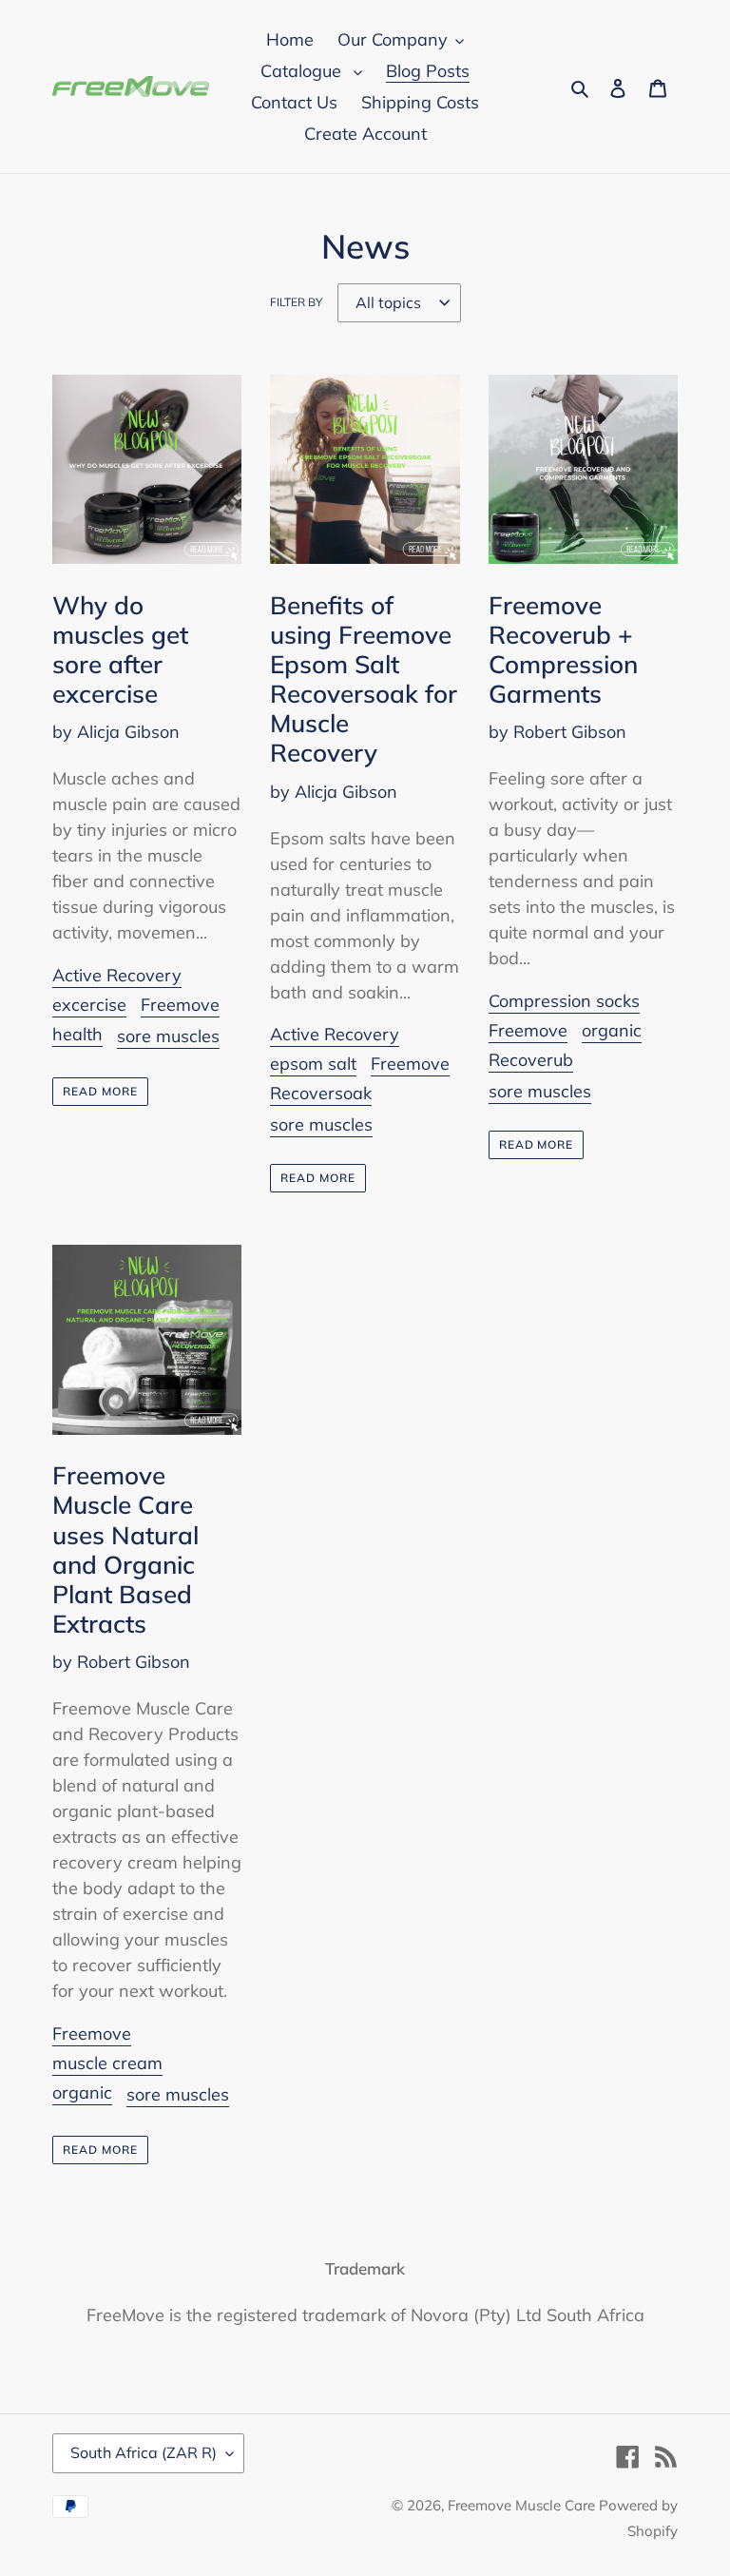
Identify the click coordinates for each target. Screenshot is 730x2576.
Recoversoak (321, 1093)
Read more (100, 1091)
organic (612, 1030)
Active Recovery (117, 975)
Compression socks (564, 1001)
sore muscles (168, 1036)
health (77, 1034)
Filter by (296, 302)
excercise (89, 1005)
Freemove (180, 1005)
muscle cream (107, 2063)
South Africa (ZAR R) (144, 2452)
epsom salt (313, 1064)
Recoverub (531, 1060)
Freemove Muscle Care (523, 2505)
